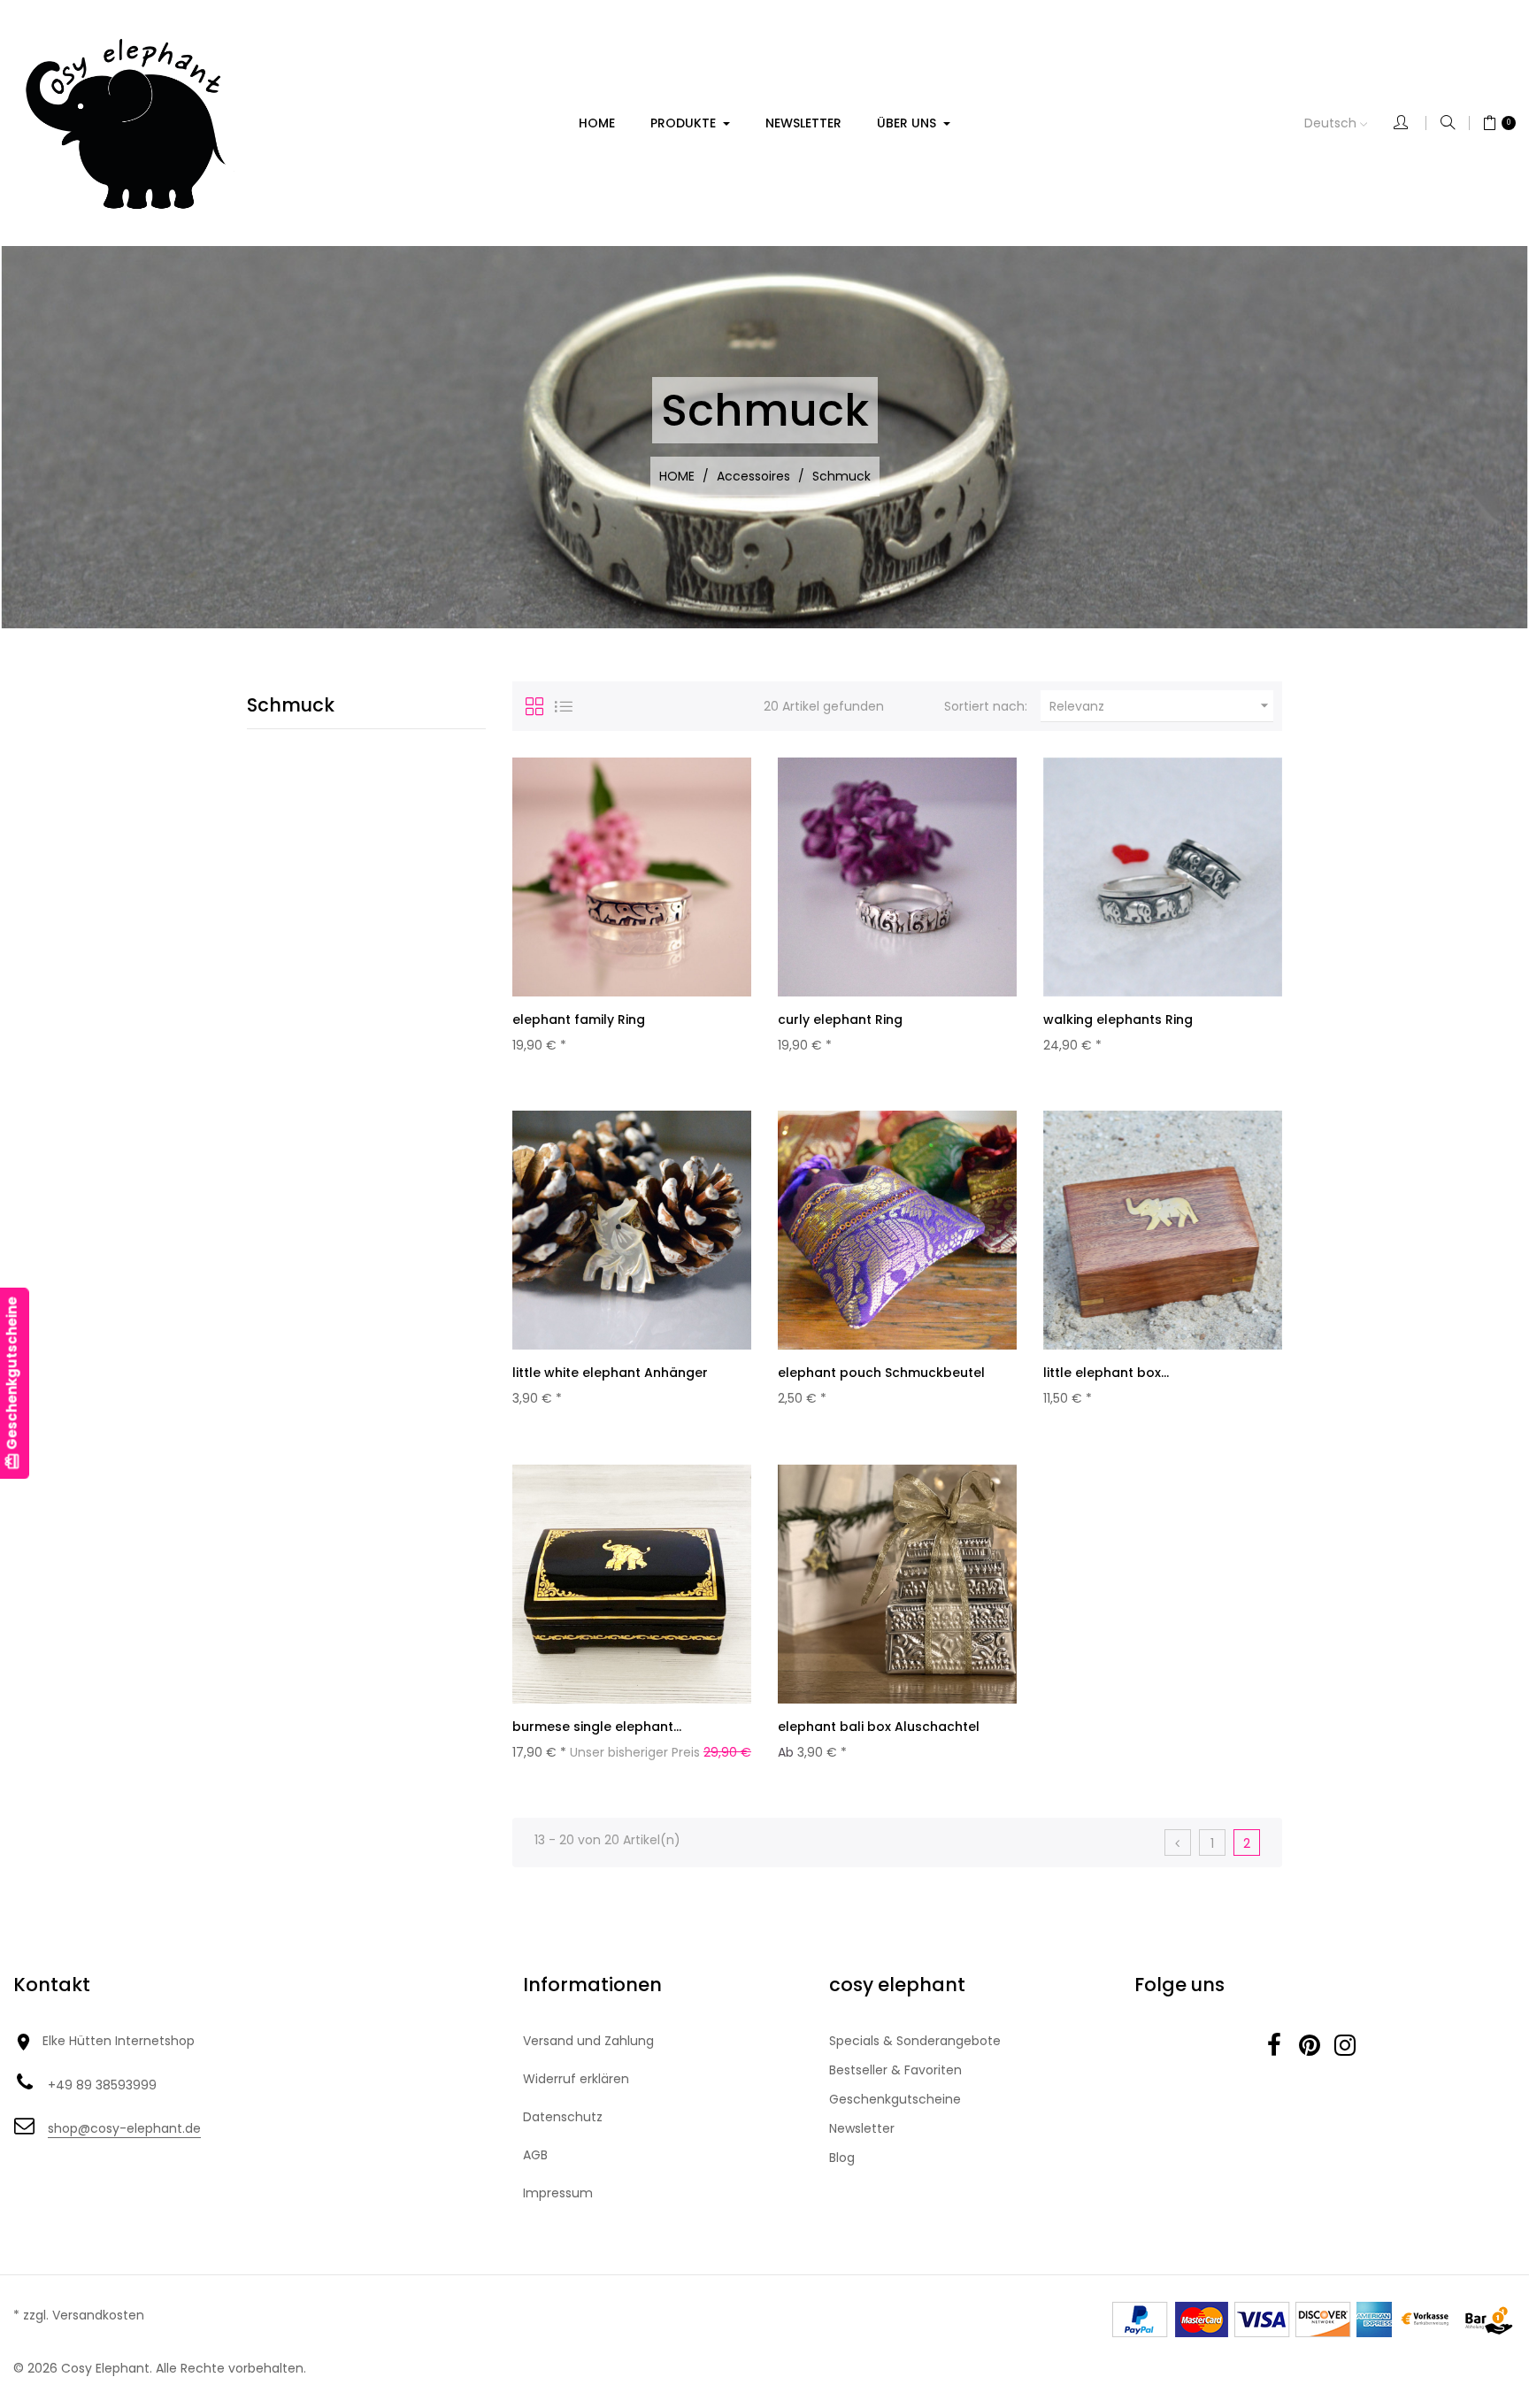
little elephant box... (1106, 1373)
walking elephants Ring (1118, 1019)
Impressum (558, 2193)
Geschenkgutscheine (895, 2099)
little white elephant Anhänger (610, 1373)
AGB (535, 2155)
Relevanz (1161, 706)
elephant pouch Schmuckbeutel (881, 1373)
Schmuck (291, 705)
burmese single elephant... (597, 1727)
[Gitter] (534, 706)
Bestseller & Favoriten (895, 2070)
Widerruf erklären (576, 2079)
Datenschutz (563, 2117)
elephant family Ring (579, 1019)
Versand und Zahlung (588, 2041)
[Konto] (1410, 123)
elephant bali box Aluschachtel (879, 1727)
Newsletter (862, 2128)
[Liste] (564, 706)
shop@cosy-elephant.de (124, 2128)
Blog (842, 2158)
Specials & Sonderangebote (915, 2041)
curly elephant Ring (840, 1019)
